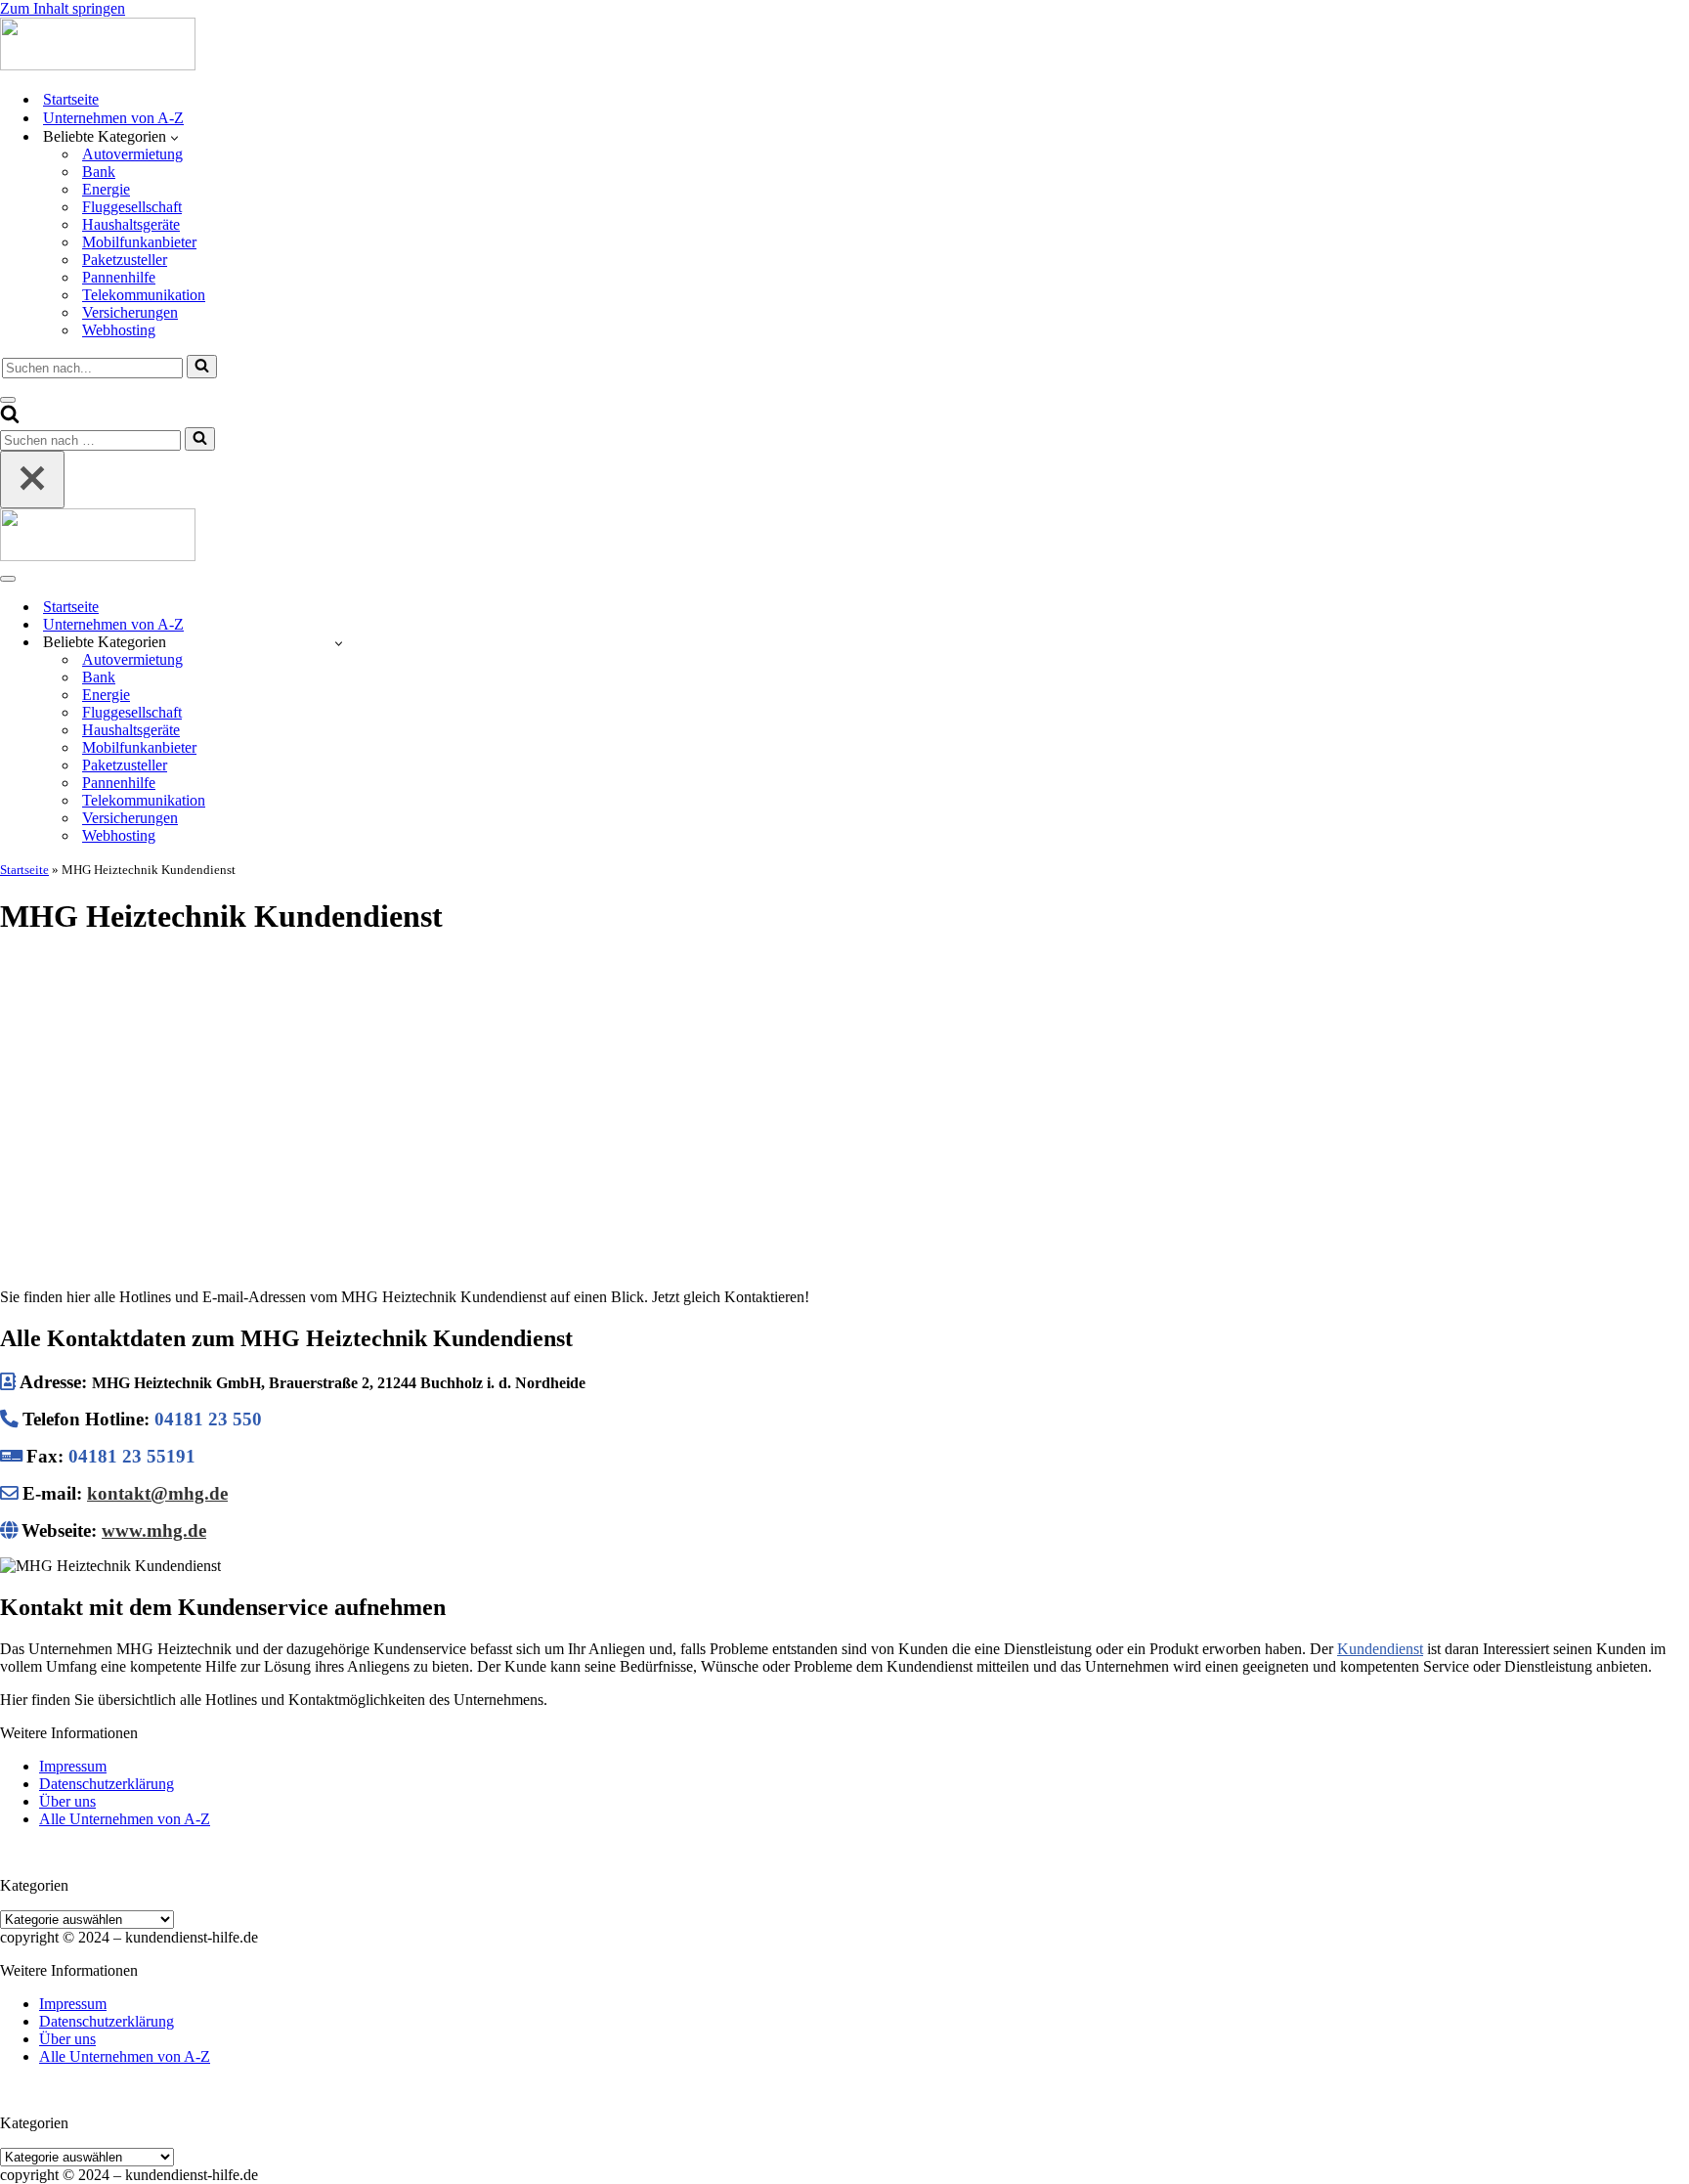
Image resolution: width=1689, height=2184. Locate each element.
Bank (99, 172)
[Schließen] (32, 480)
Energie (106, 189)
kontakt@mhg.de (157, 1493)
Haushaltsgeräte (131, 224)
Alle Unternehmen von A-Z (125, 1819)
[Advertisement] (844, 1093)
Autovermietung (132, 154)
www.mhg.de (154, 1530)
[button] (174, 137)
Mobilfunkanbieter (139, 242)
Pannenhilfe (119, 277)
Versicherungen (130, 312)
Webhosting (119, 330)
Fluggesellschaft (132, 207)
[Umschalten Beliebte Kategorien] (339, 643)
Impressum (73, 1766)
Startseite (71, 99)
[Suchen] (202, 367)
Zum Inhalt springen (63, 8)
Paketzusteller (125, 260)
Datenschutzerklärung (107, 1784)
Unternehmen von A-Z (113, 118)
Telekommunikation (144, 295)
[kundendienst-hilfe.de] (98, 65)
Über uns (67, 1801)
